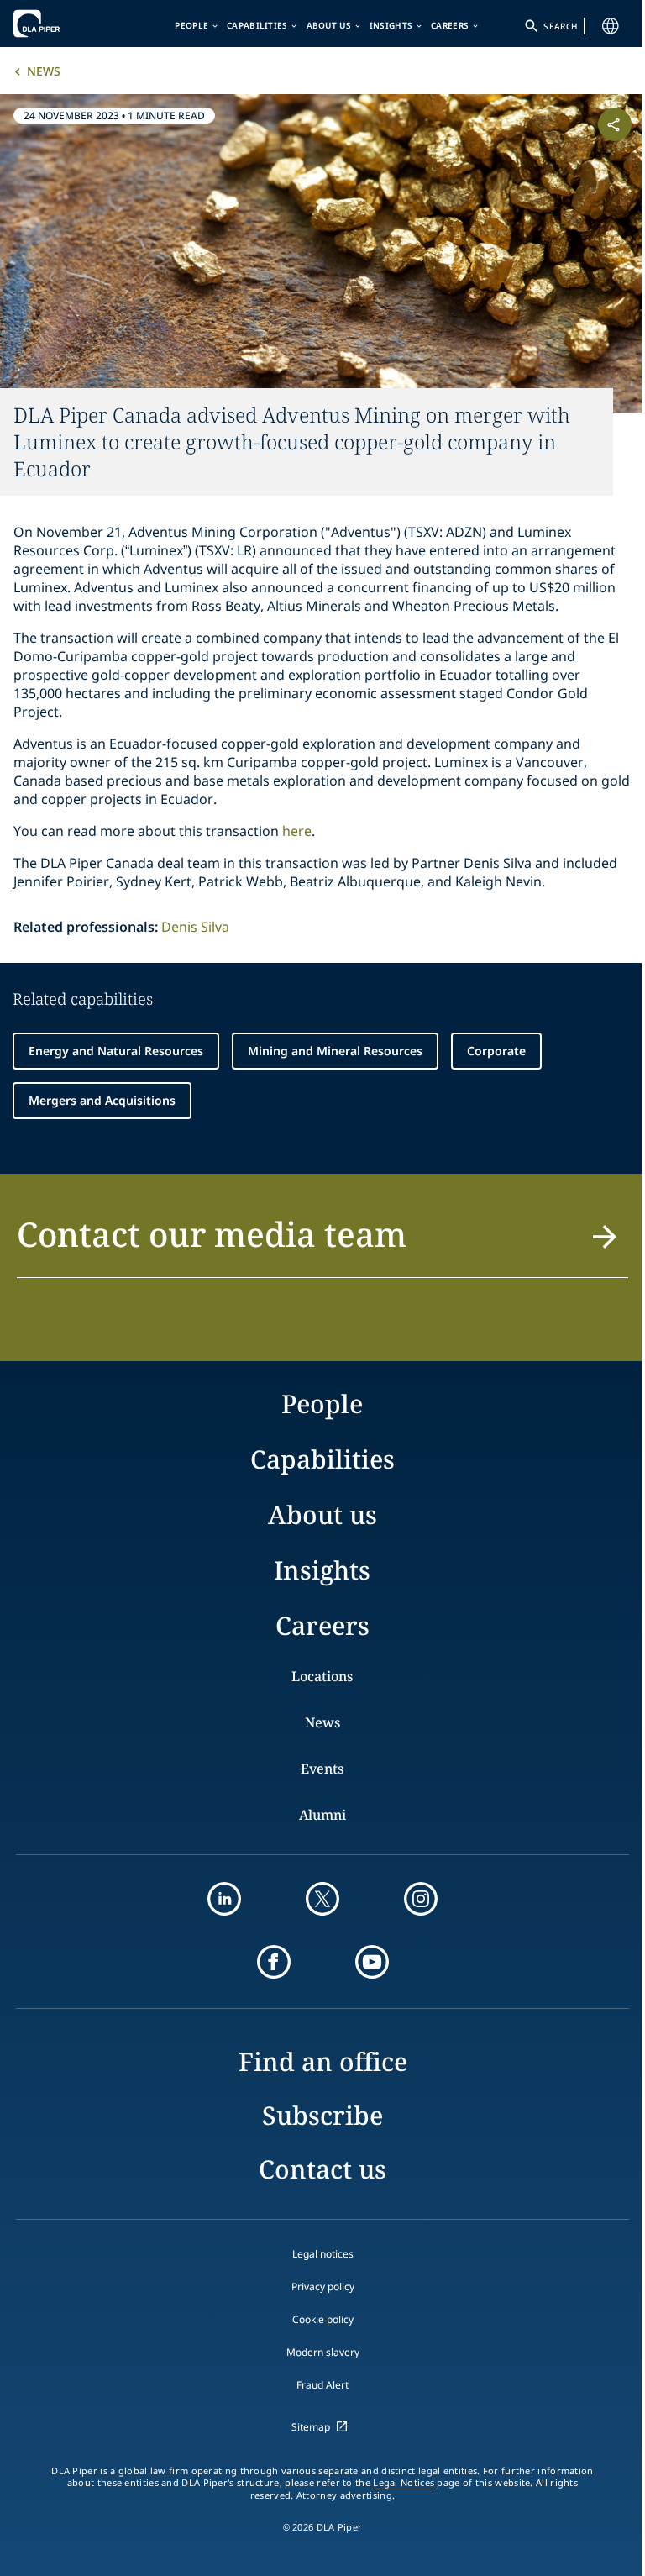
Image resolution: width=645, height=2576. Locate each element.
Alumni (322, 1815)
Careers (450, 25)
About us (329, 25)
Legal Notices (404, 2483)
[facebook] (274, 1962)
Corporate (496, 1051)
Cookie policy (323, 2319)
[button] (322, 1244)
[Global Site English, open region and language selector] (611, 26)
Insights (391, 25)
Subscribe (322, 2115)
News (44, 71)
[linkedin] (224, 1899)
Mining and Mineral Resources (335, 1051)
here (297, 831)
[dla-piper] (65, 24)
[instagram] (421, 1899)
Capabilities (257, 25)
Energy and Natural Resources (116, 1051)
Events (322, 1769)
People (191, 25)
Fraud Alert (322, 2385)
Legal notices (323, 2254)
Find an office (323, 2061)
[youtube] (372, 1962)
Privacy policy (323, 2287)
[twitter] (322, 1899)
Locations (322, 1676)
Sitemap (311, 2427)
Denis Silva (195, 927)
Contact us (322, 2169)
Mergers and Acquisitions (102, 1100)
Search (560, 26)
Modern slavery (323, 2352)
